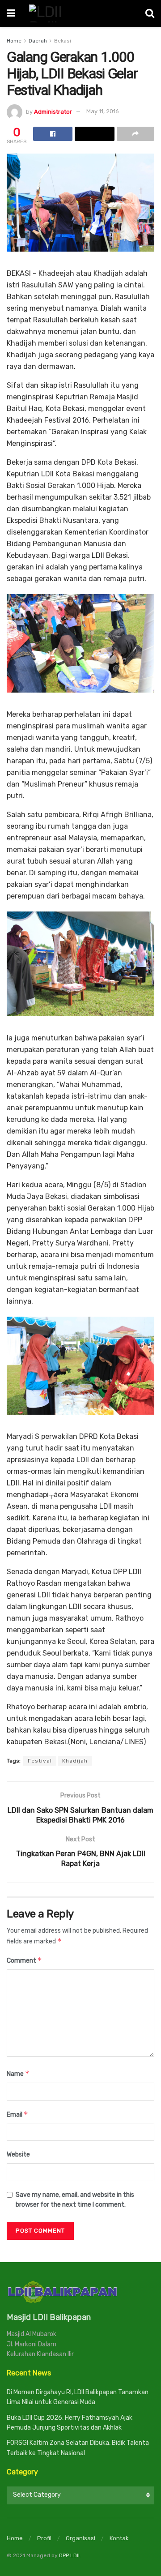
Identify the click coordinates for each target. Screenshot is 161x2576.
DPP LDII (69, 2555)
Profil (44, 2538)
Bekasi (63, 41)
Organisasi (80, 2538)
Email (17, 2114)
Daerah (38, 41)
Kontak (119, 2538)
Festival (40, 1761)
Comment (24, 1960)
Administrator (53, 111)
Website (18, 2155)
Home (14, 41)
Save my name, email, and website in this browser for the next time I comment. (75, 2200)
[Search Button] (150, 13)
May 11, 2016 (103, 111)
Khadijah (75, 1761)
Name (18, 2073)
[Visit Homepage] (80, 13)
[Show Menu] (11, 13)
